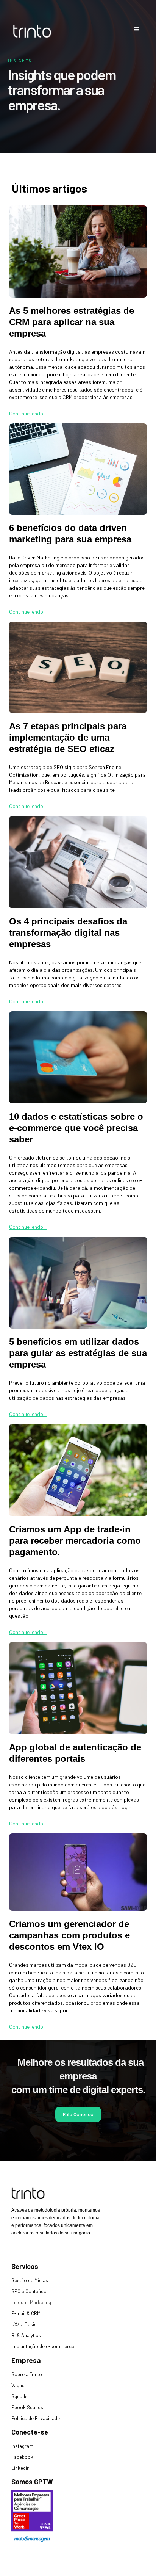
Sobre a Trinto (27, 2374)
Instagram (22, 2446)
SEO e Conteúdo (29, 2291)
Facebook (22, 2457)
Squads (19, 2396)
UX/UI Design (25, 2324)
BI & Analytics (26, 2335)
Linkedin (20, 2468)
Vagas (18, 2385)
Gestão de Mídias (30, 2280)
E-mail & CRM (26, 2313)
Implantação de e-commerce (43, 2346)
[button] (137, 30)
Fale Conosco (78, 2114)
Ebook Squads (27, 2407)
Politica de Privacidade (36, 2418)
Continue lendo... (28, 413)
